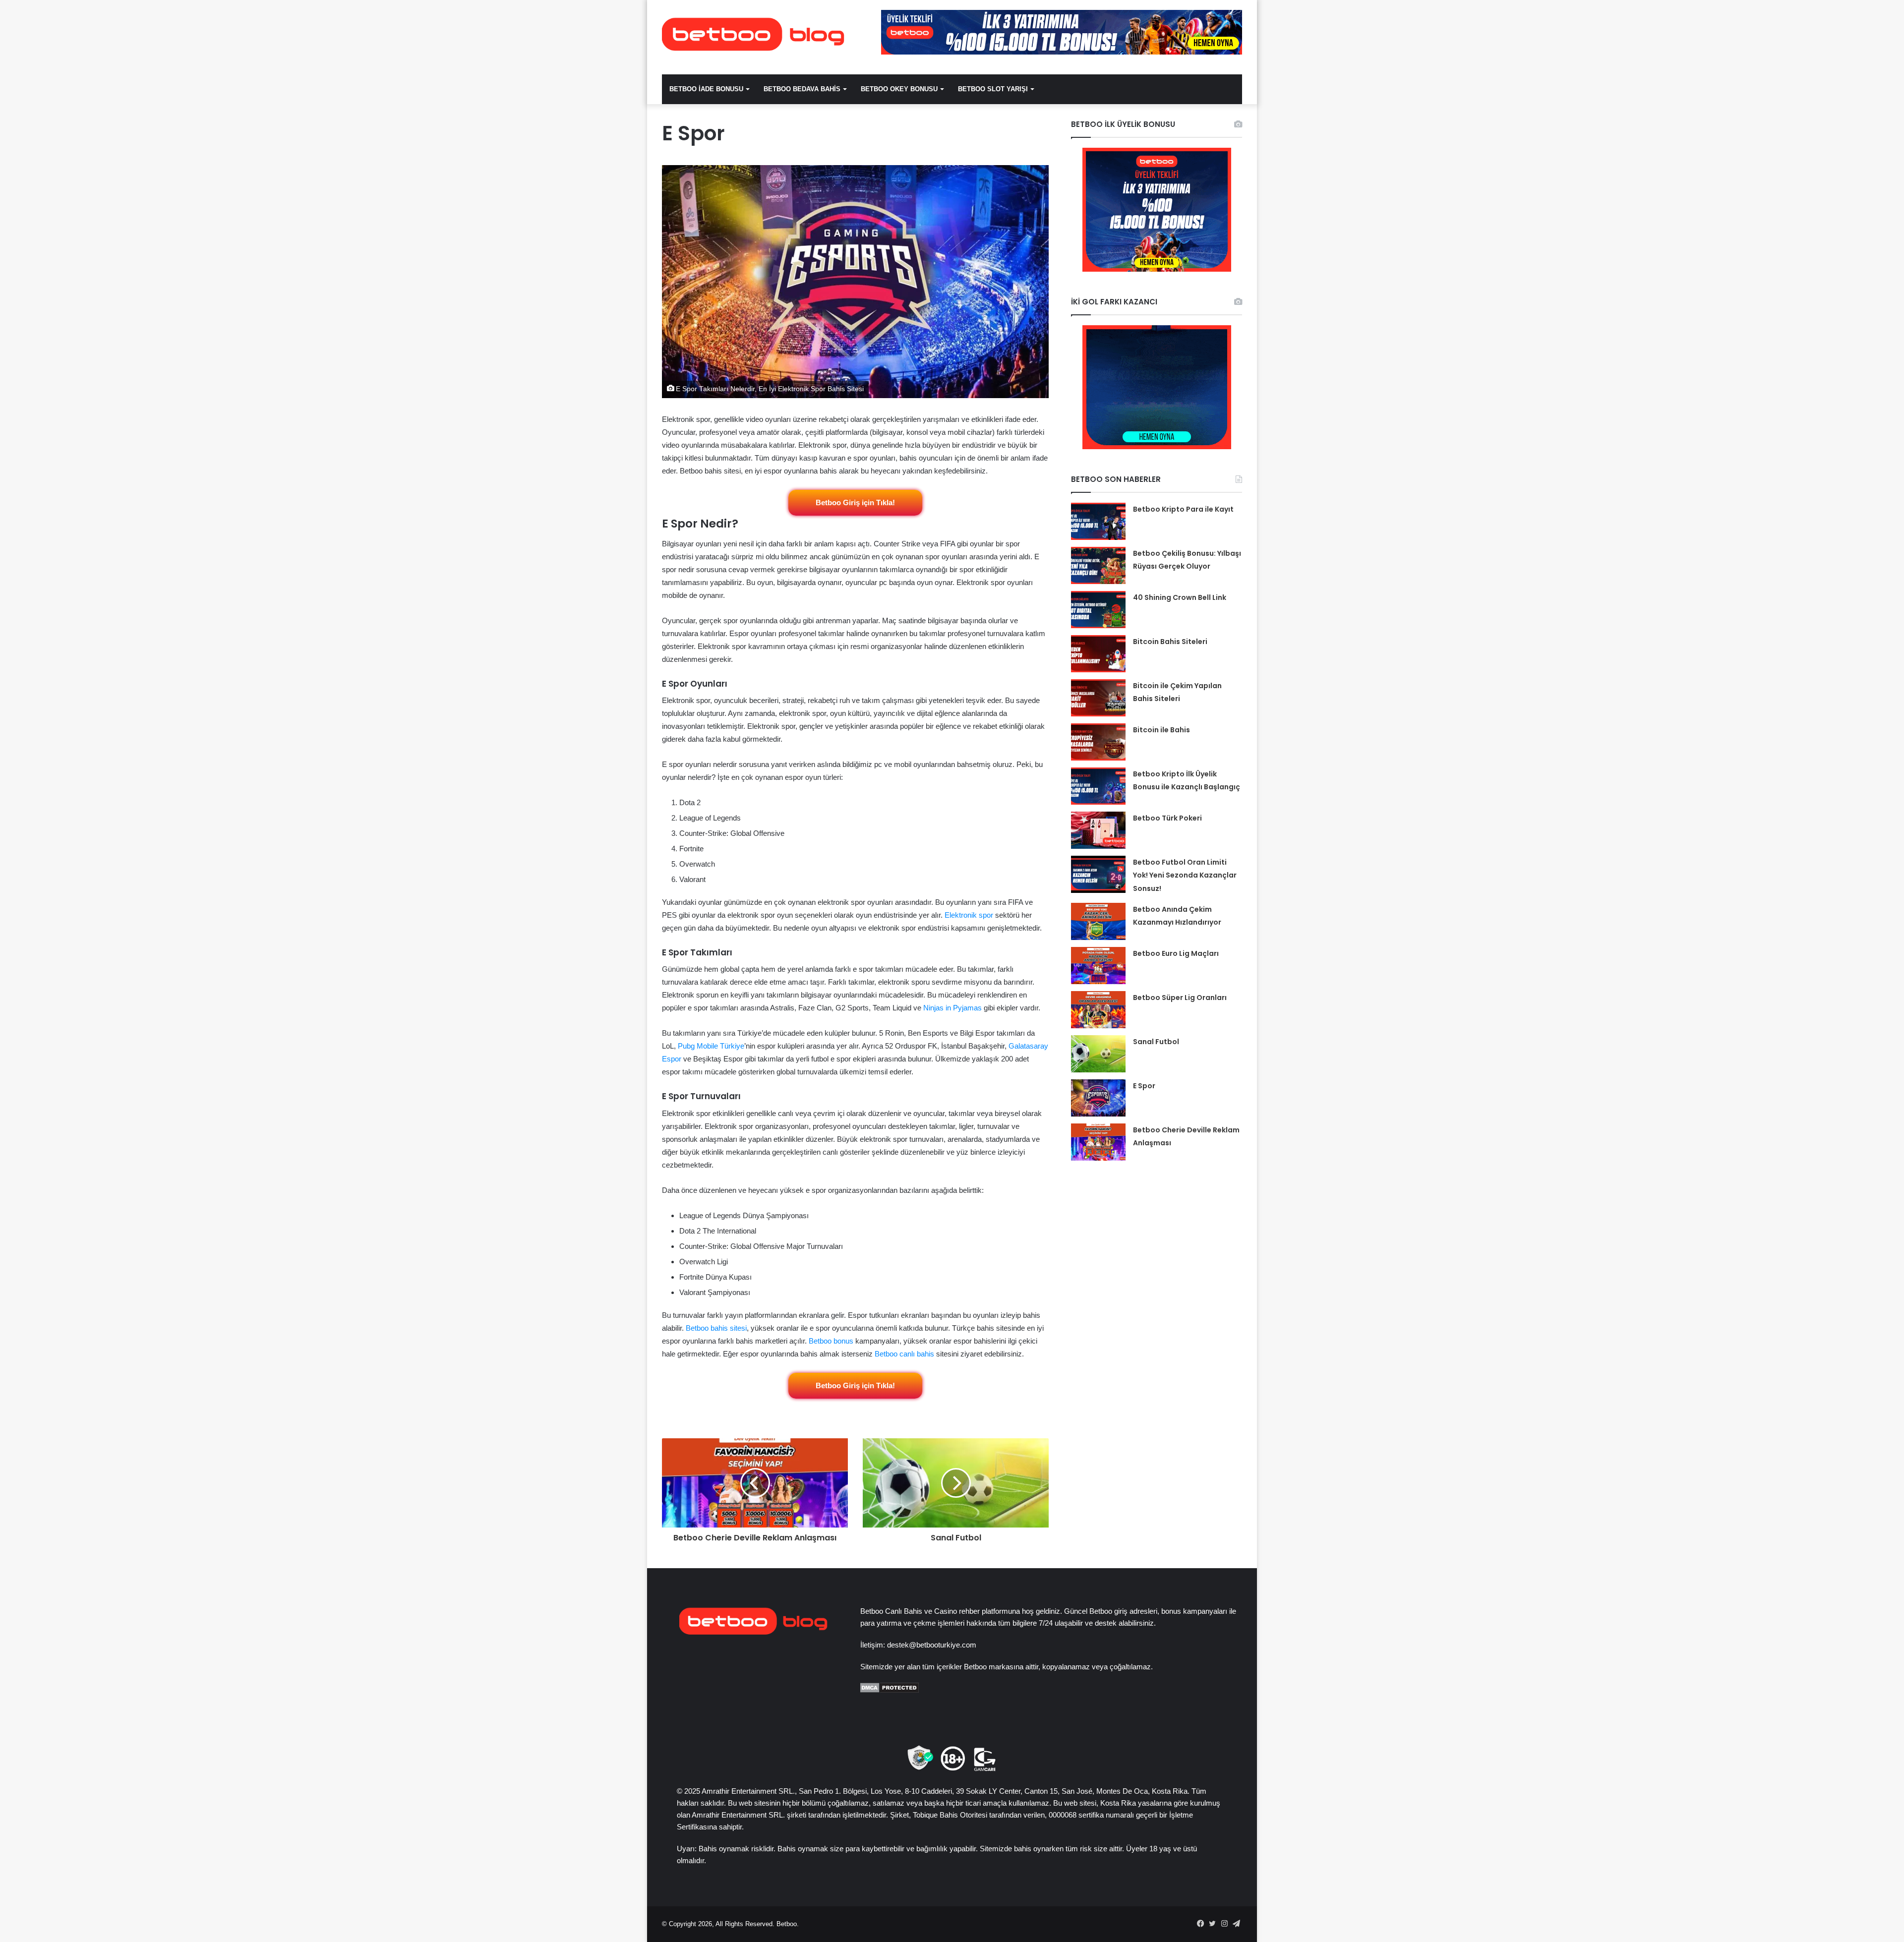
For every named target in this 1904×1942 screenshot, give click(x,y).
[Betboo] (754, 35)
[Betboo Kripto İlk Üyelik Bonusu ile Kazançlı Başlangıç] (1098, 786)
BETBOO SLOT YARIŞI (993, 89)
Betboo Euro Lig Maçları (1176, 953)
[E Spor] (1098, 1098)
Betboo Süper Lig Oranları (1180, 998)
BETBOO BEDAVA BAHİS (802, 89)
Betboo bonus (831, 1341)
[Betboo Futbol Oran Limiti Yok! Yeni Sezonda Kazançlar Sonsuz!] (1098, 874)
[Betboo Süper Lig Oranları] (1098, 1010)
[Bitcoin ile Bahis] (1098, 742)
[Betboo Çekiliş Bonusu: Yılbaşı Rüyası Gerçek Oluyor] (1098, 565)
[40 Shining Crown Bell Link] (1098, 610)
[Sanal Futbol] (1098, 1054)
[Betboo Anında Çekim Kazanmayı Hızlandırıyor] (1098, 921)
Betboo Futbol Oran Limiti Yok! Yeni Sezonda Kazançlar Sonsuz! (1185, 875)
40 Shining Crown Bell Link (1180, 597)
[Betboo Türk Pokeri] (1098, 830)
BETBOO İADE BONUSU (706, 89)
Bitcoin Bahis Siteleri (1170, 642)
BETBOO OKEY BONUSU (899, 89)
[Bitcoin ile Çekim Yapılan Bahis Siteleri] (1098, 698)
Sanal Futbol (1156, 1042)
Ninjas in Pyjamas (952, 1008)
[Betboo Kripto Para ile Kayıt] (1098, 521)
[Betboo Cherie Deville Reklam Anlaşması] (1098, 1142)
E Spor (1144, 1086)
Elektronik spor (969, 915)
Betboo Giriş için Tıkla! (855, 502)
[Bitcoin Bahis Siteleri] (1098, 654)
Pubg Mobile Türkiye (711, 1046)
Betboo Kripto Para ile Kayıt (1183, 509)
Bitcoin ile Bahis (1161, 730)
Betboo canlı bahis (904, 1354)
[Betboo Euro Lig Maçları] (1098, 966)
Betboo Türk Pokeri (1167, 818)
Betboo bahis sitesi (716, 1328)
